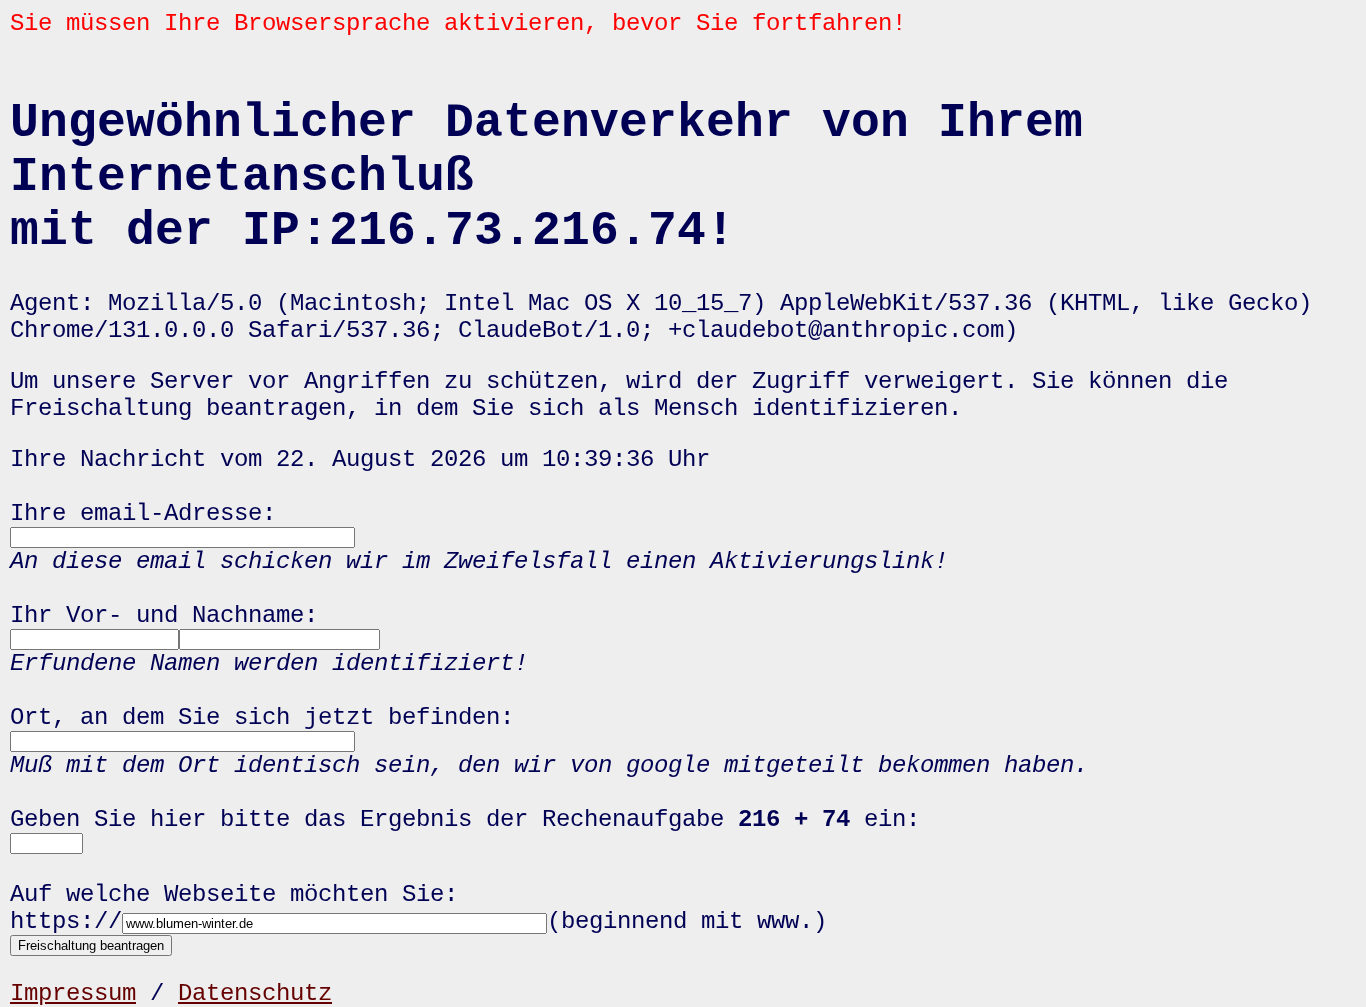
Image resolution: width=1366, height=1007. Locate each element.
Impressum (73, 993)
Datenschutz (255, 993)
